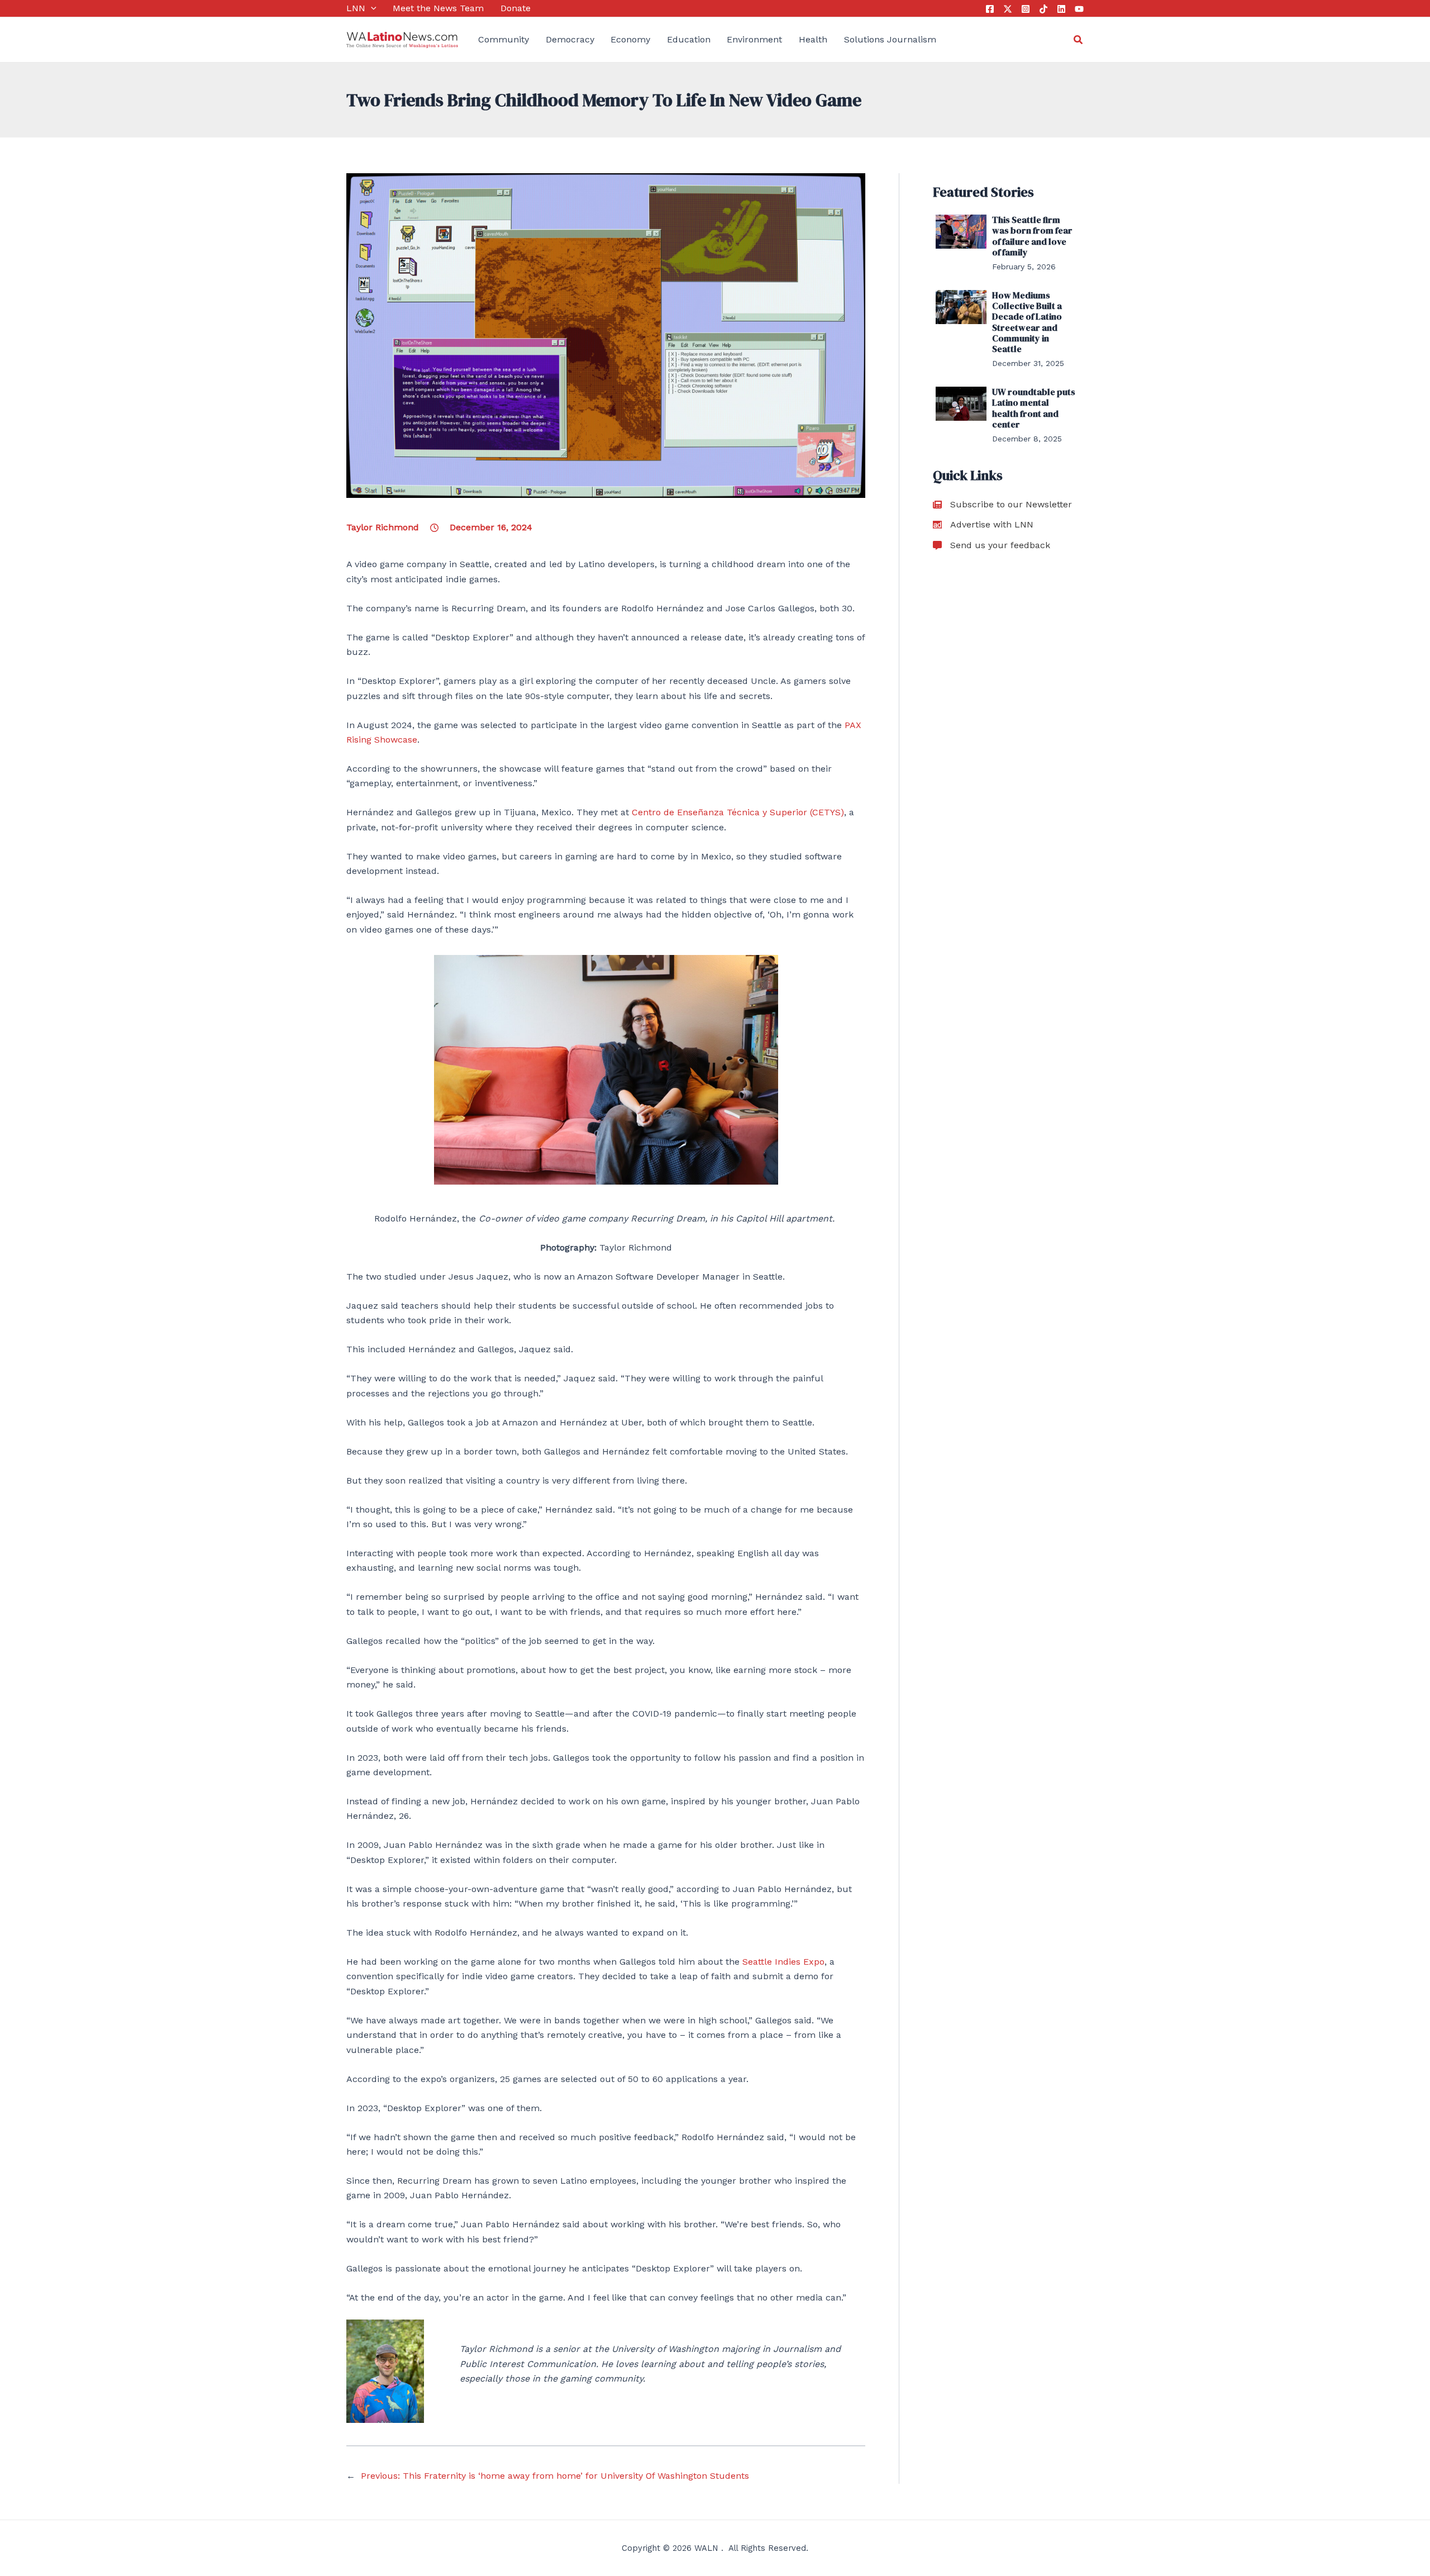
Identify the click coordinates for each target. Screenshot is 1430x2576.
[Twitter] (1008, 9)
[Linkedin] (1061, 9)
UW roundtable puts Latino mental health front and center (1034, 408)
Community (504, 39)
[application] (371, 8)
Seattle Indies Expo (783, 1962)
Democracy (570, 39)
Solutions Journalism (890, 39)
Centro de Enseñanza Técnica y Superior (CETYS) (738, 812)
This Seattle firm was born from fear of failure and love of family (1032, 236)
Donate (516, 8)
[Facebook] (990, 9)
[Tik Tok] (1043, 9)
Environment (754, 39)
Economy (630, 39)
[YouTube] (1079, 9)
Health (813, 39)
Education (689, 39)
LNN (356, 8)
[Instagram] (1026, 9)
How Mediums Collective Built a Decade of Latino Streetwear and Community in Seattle (1027, 322)
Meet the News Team (438, 8)
